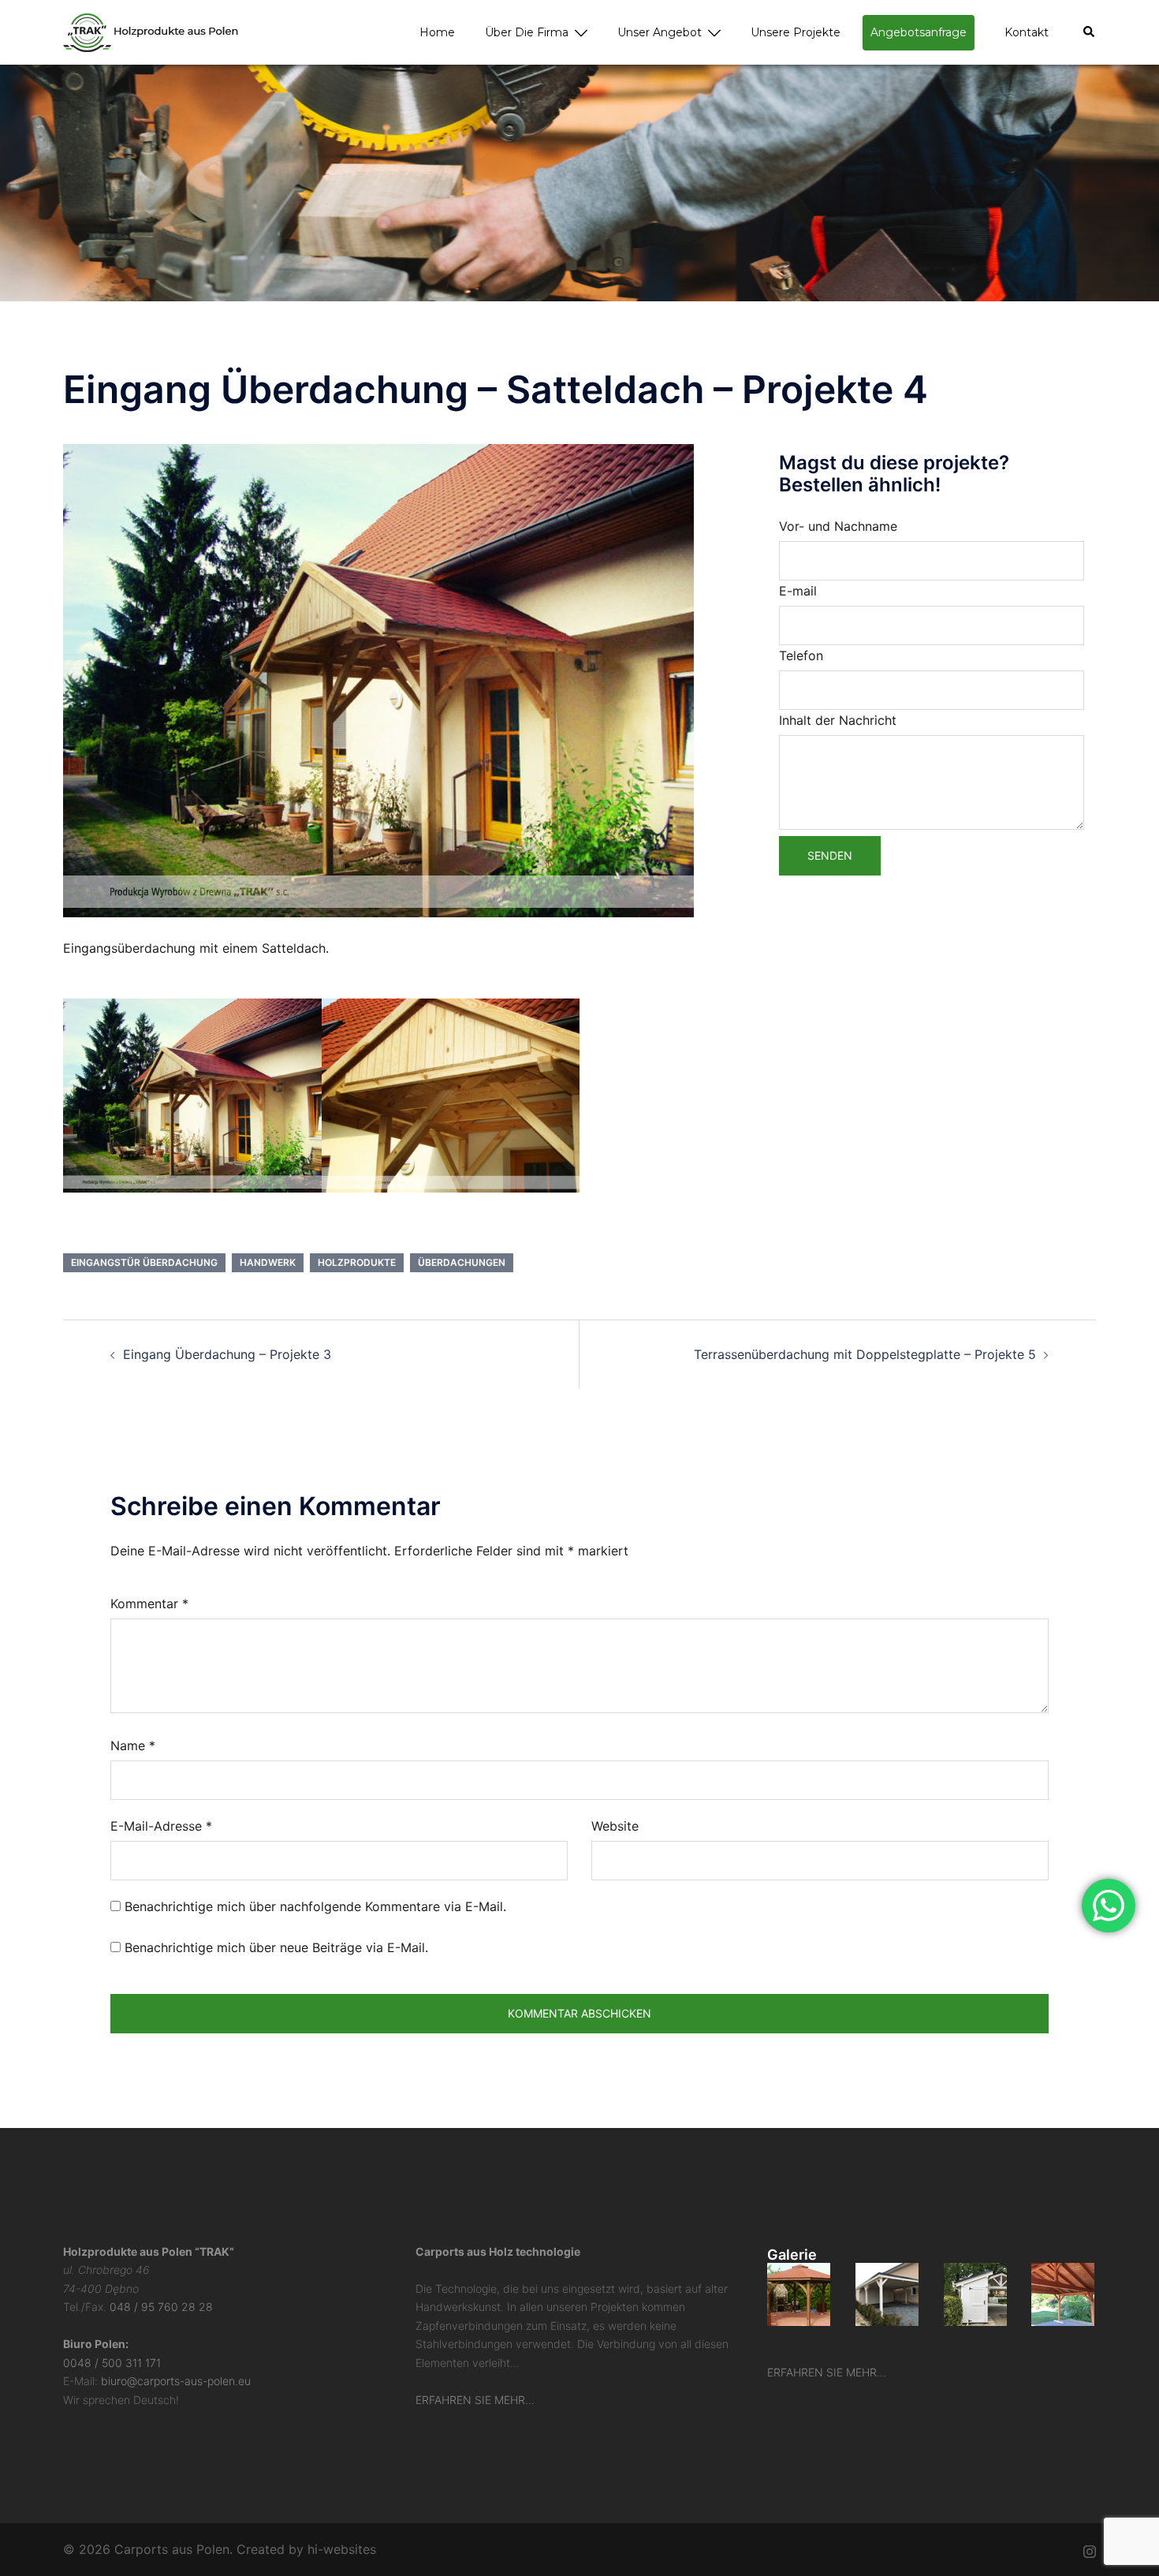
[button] (1090, 32)
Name (133, 1745)
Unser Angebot (660, 32)
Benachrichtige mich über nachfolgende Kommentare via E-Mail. (315, 1906)
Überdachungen (462, 1262)
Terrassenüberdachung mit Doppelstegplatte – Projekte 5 (865, 1354)
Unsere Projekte (796, 32)
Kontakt (1027, 32)
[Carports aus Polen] (151, 31)
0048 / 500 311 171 (112, 2363)
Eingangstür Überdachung (144, 1262)
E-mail (798, 591)
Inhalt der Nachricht (838, 720)
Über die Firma (527, 32)
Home (437, 32)
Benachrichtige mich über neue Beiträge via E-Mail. (276, 1947)
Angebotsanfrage (919, 32)
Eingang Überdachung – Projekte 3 (227, 1354)
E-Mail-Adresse (161, 1826)
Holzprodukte (357, 1262)
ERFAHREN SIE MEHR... (475, 2400)
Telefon (801, 655)
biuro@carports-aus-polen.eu (176, 2381)
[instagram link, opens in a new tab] (1090, 2549)
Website (615, 1826)
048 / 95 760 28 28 (161, 2307)
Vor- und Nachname (838, 526)
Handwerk (268, 1262)
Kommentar (149, 1603)
